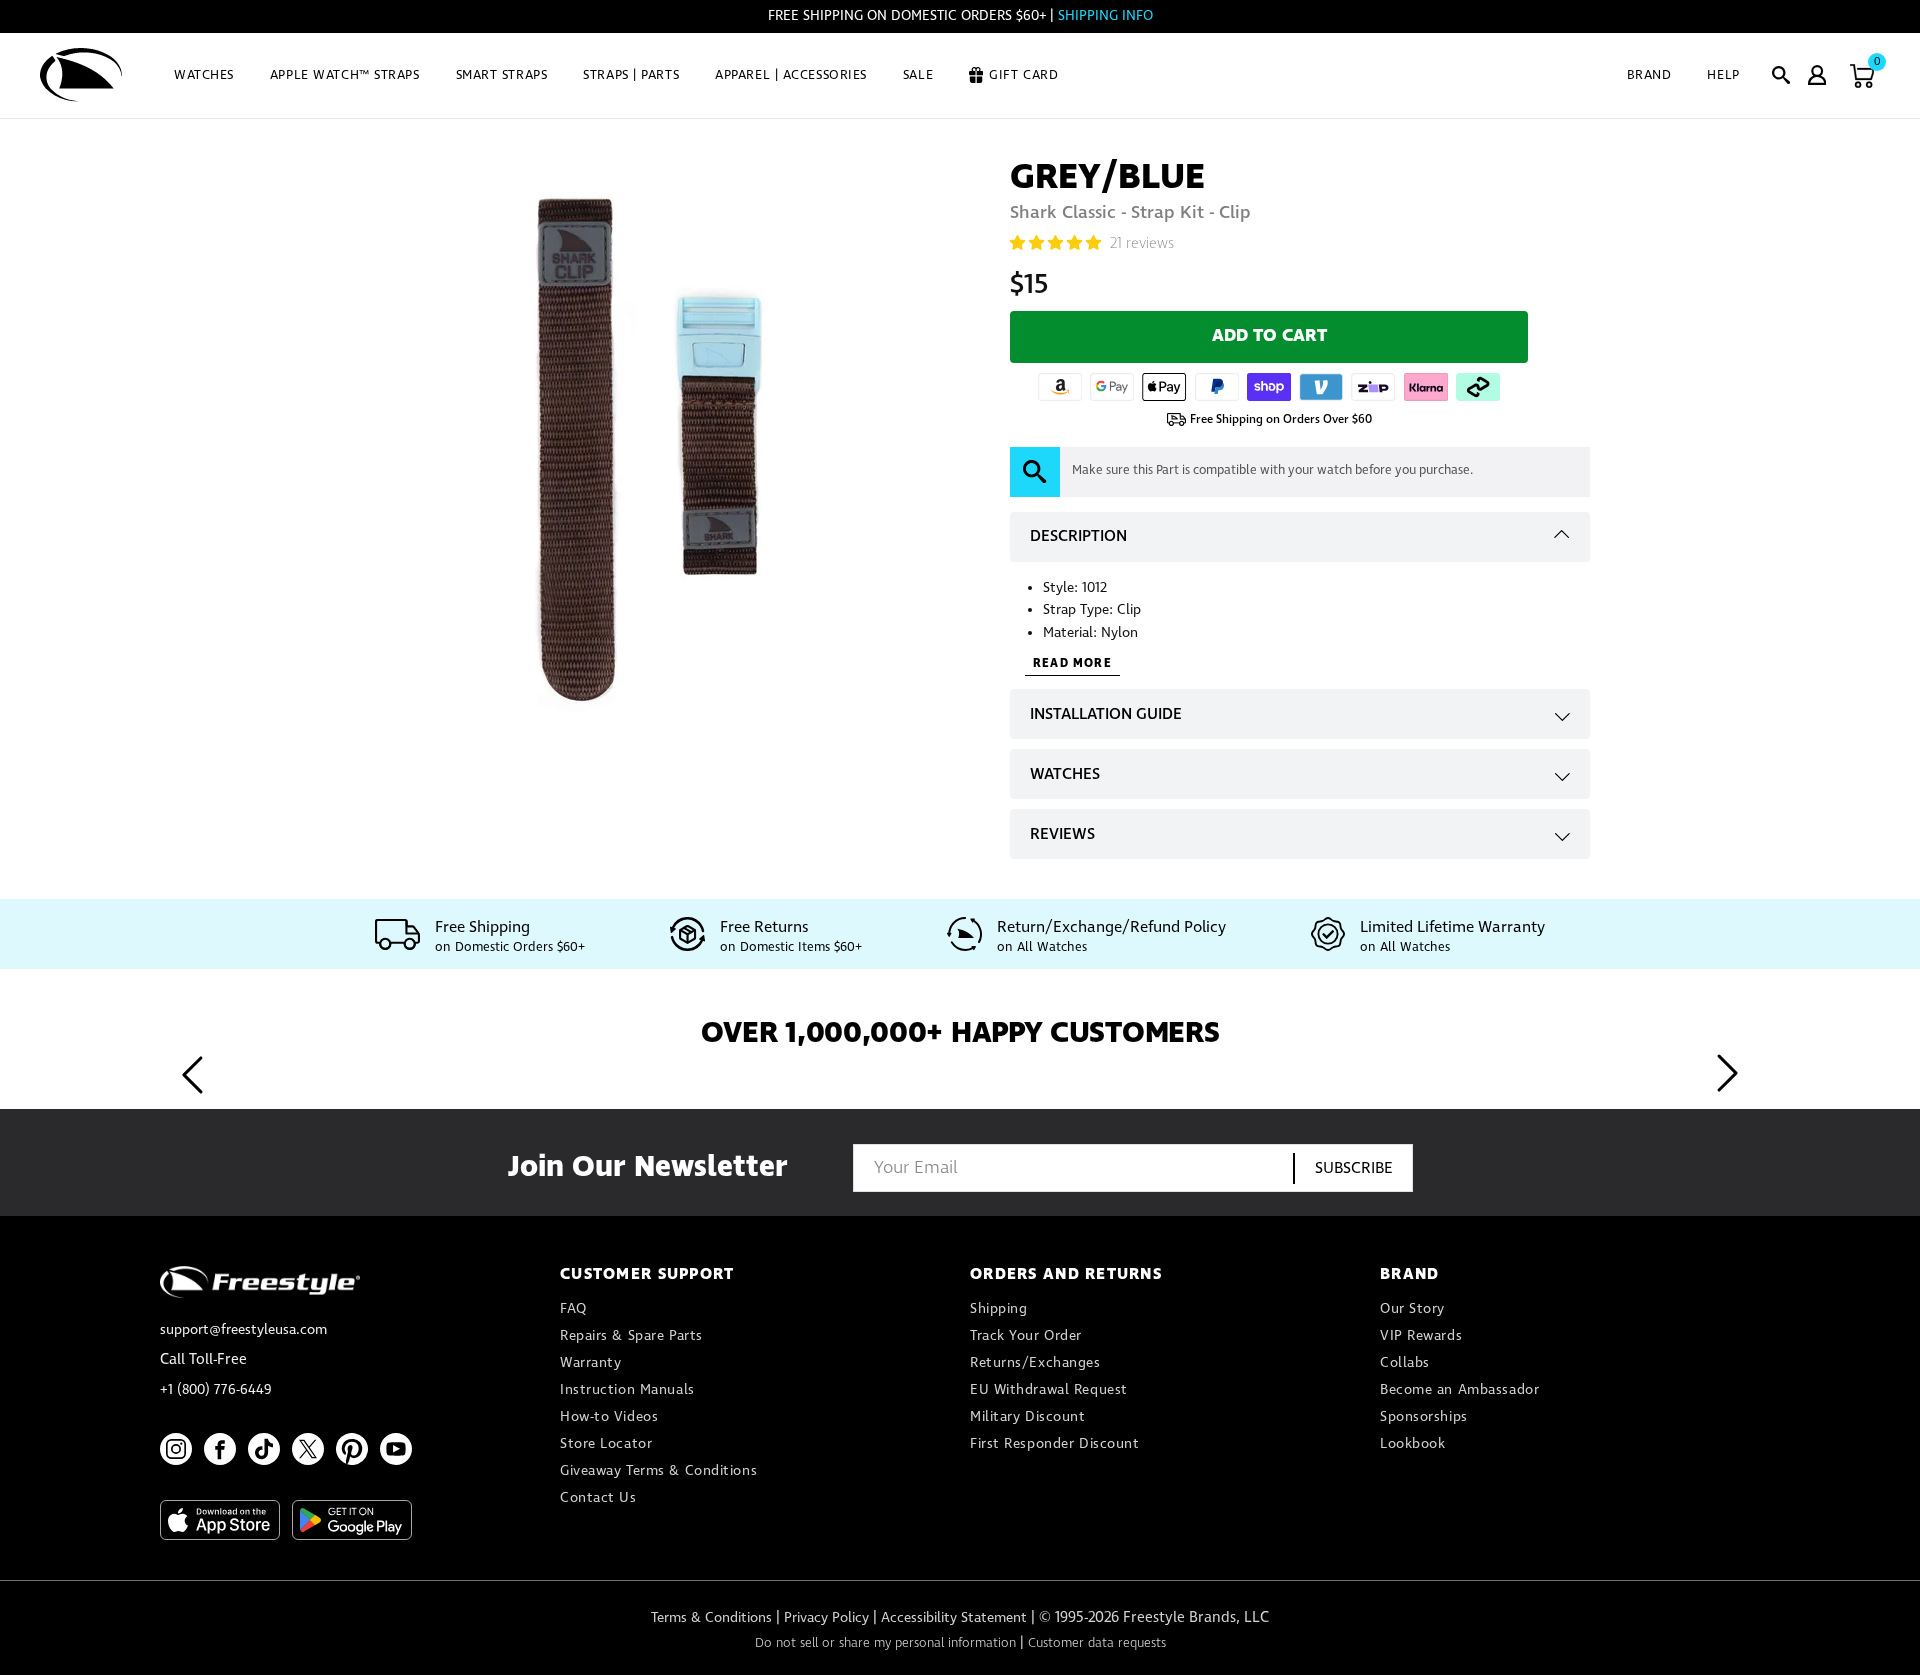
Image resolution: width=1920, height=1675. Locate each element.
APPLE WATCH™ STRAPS (345, 75)
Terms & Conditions (711, 1618)
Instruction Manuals (627, 1390)
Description (1078, 536)
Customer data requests (1097, 1643)
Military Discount (1028, 1417)
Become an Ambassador (1459, 1390)
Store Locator (606, 1444)
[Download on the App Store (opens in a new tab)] (220, 1520)
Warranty (590, 1363)
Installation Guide (1106, 714)
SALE (918, 75)
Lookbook (1412, 1444)
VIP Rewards (1421, 1336)
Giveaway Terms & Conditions (658, 1471)
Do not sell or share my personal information (885, 1643)
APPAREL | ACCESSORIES (791, 75)
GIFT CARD (1023, 75)
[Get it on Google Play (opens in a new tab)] (352, 1520)
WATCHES (204, 75)
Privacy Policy (826, 1618)
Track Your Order (1026, 1336)
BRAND (1649, 75)
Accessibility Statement (954, 1618)
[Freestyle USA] (81, 75)
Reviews (1062, 834)
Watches (1065, 774)
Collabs (1405, 1363)
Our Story (1412, 1309)
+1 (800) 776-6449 (216, 1390)
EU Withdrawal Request (1049, 1390)
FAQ (573, 1309)
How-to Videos (609, 1417)
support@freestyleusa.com (243, 1330)
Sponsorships (1424, 1417)
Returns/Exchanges (1035, 1363)
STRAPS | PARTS (631, 75)
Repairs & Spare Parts (631, 1336)
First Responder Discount (1054, 1444)
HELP (1723, 75)
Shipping (998, 1309)
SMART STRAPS (502, 75)
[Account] (1817, 75)
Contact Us (598, 1498)
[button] (1781, 75)
